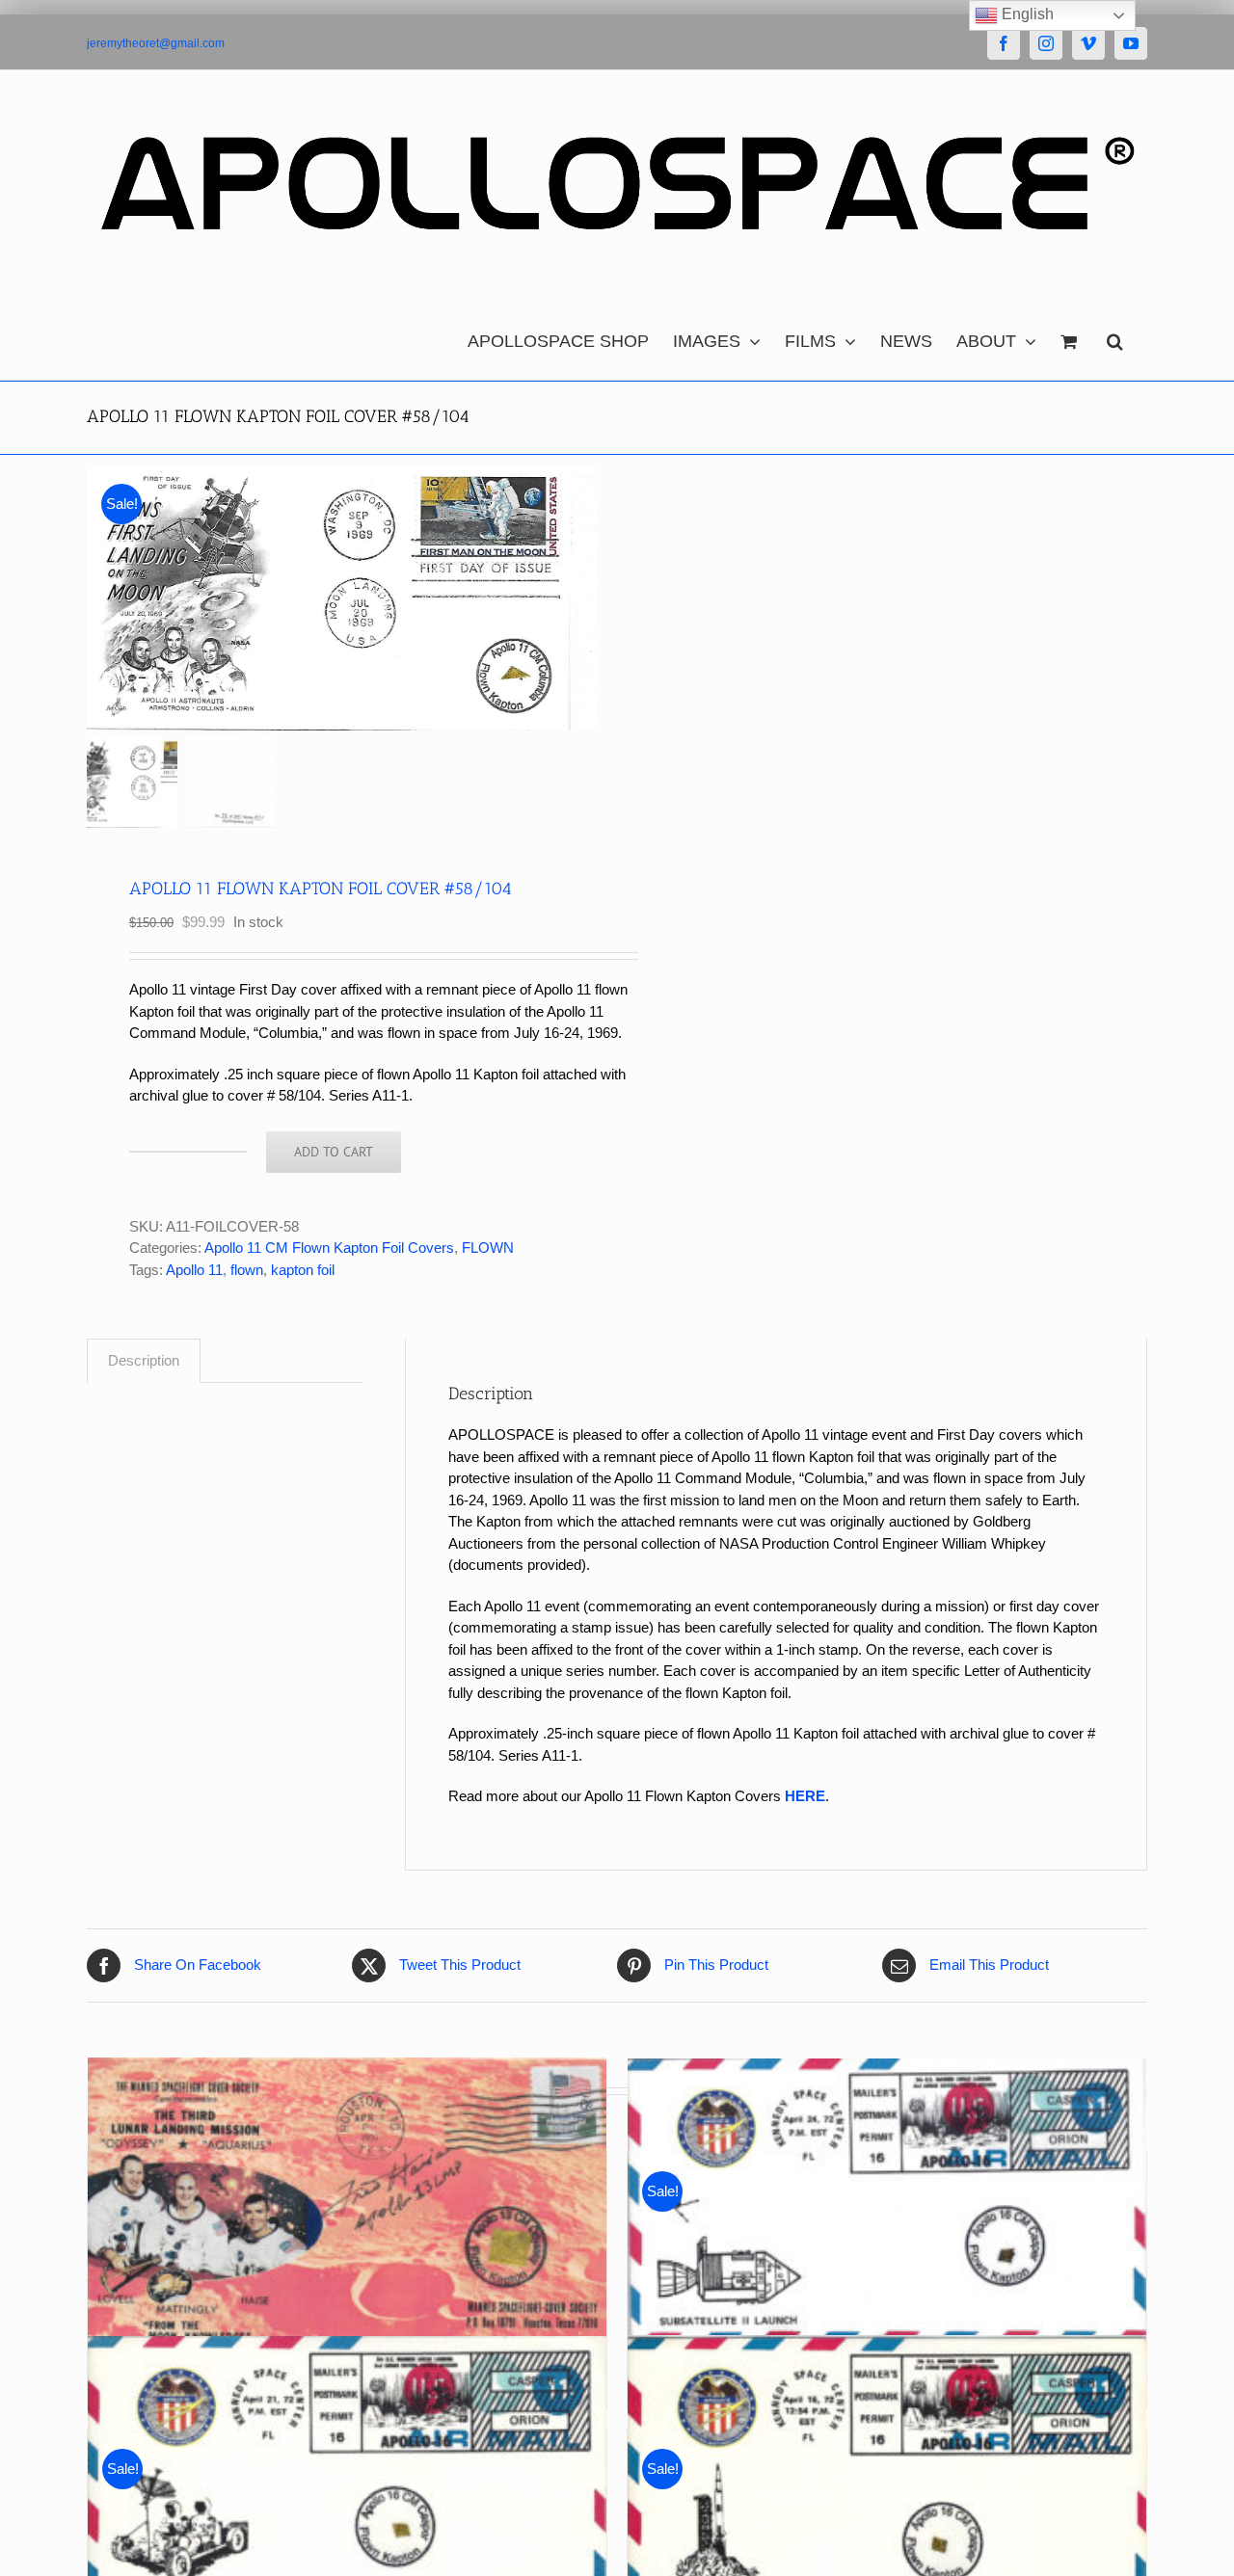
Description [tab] (144, 1360)
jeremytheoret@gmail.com (156, 43)
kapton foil (303, 1270)
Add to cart (334, 1152)
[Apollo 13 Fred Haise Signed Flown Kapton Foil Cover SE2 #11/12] (347, 2203)
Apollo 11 (194, 1270)
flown (247, 1270)
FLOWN (488, 1248)
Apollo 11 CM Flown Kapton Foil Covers (329, 1248)
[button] (1115, 336)
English (1026, 14)
